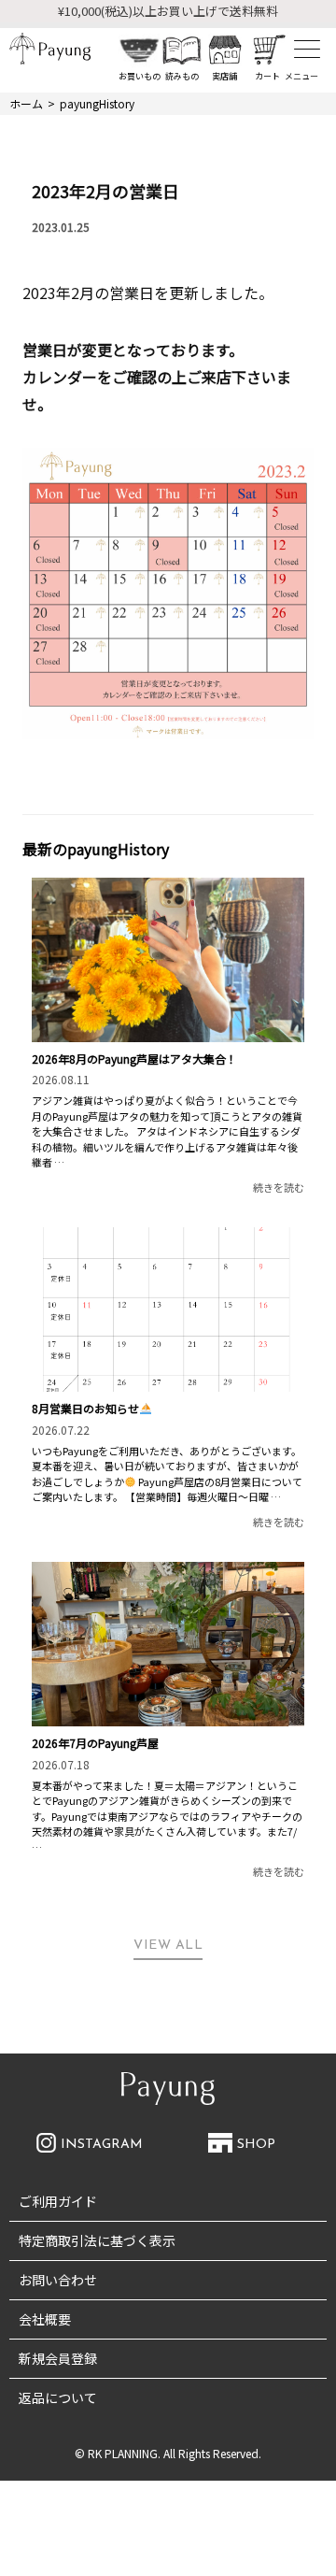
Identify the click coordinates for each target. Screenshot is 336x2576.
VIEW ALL (168, 1946)
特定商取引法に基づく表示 (97, 2240)
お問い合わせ (58, 2280)
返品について (58, 2397)
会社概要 (45, 2319)
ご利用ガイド (58, 2201)
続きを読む (279, 1187)
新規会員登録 (58, 2358)
